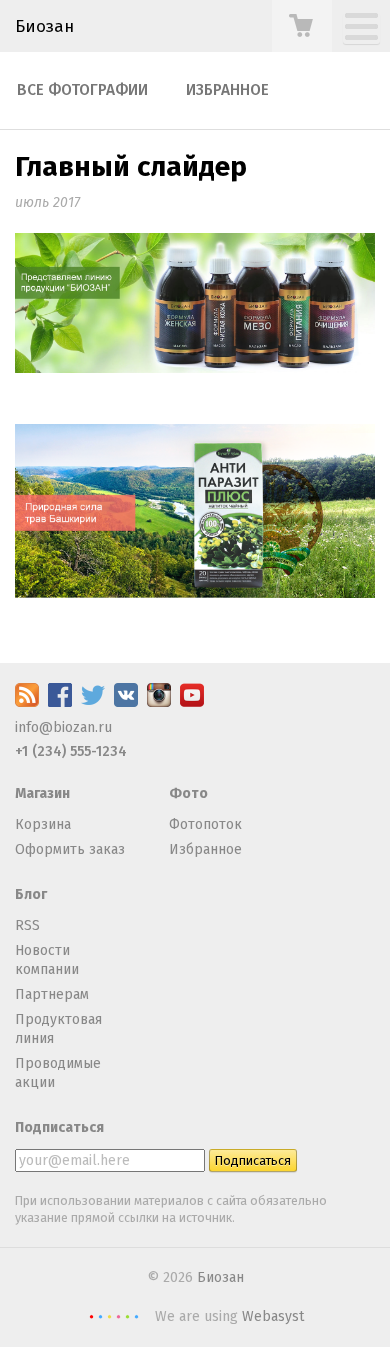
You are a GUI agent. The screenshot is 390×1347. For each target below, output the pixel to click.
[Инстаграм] (159, 702)
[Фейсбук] (60, 702)
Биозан (44, 26)
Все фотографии (82, 90)
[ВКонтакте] (126, 702)
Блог (31, 894)
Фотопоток (205, 824)
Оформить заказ (70, 849)
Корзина (43, 824)
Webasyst (273, 1316)
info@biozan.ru (63, 727)
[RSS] (27, 702)
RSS (27, 925)
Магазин (42, 793)
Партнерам (52, 994)
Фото (188, 793)
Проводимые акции (58, 1073)
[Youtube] (192, 702)
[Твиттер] (93, 702)
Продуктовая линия (58, 1029)
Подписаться (59, 1127)
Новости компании (47, 960)
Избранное (227, 90)
